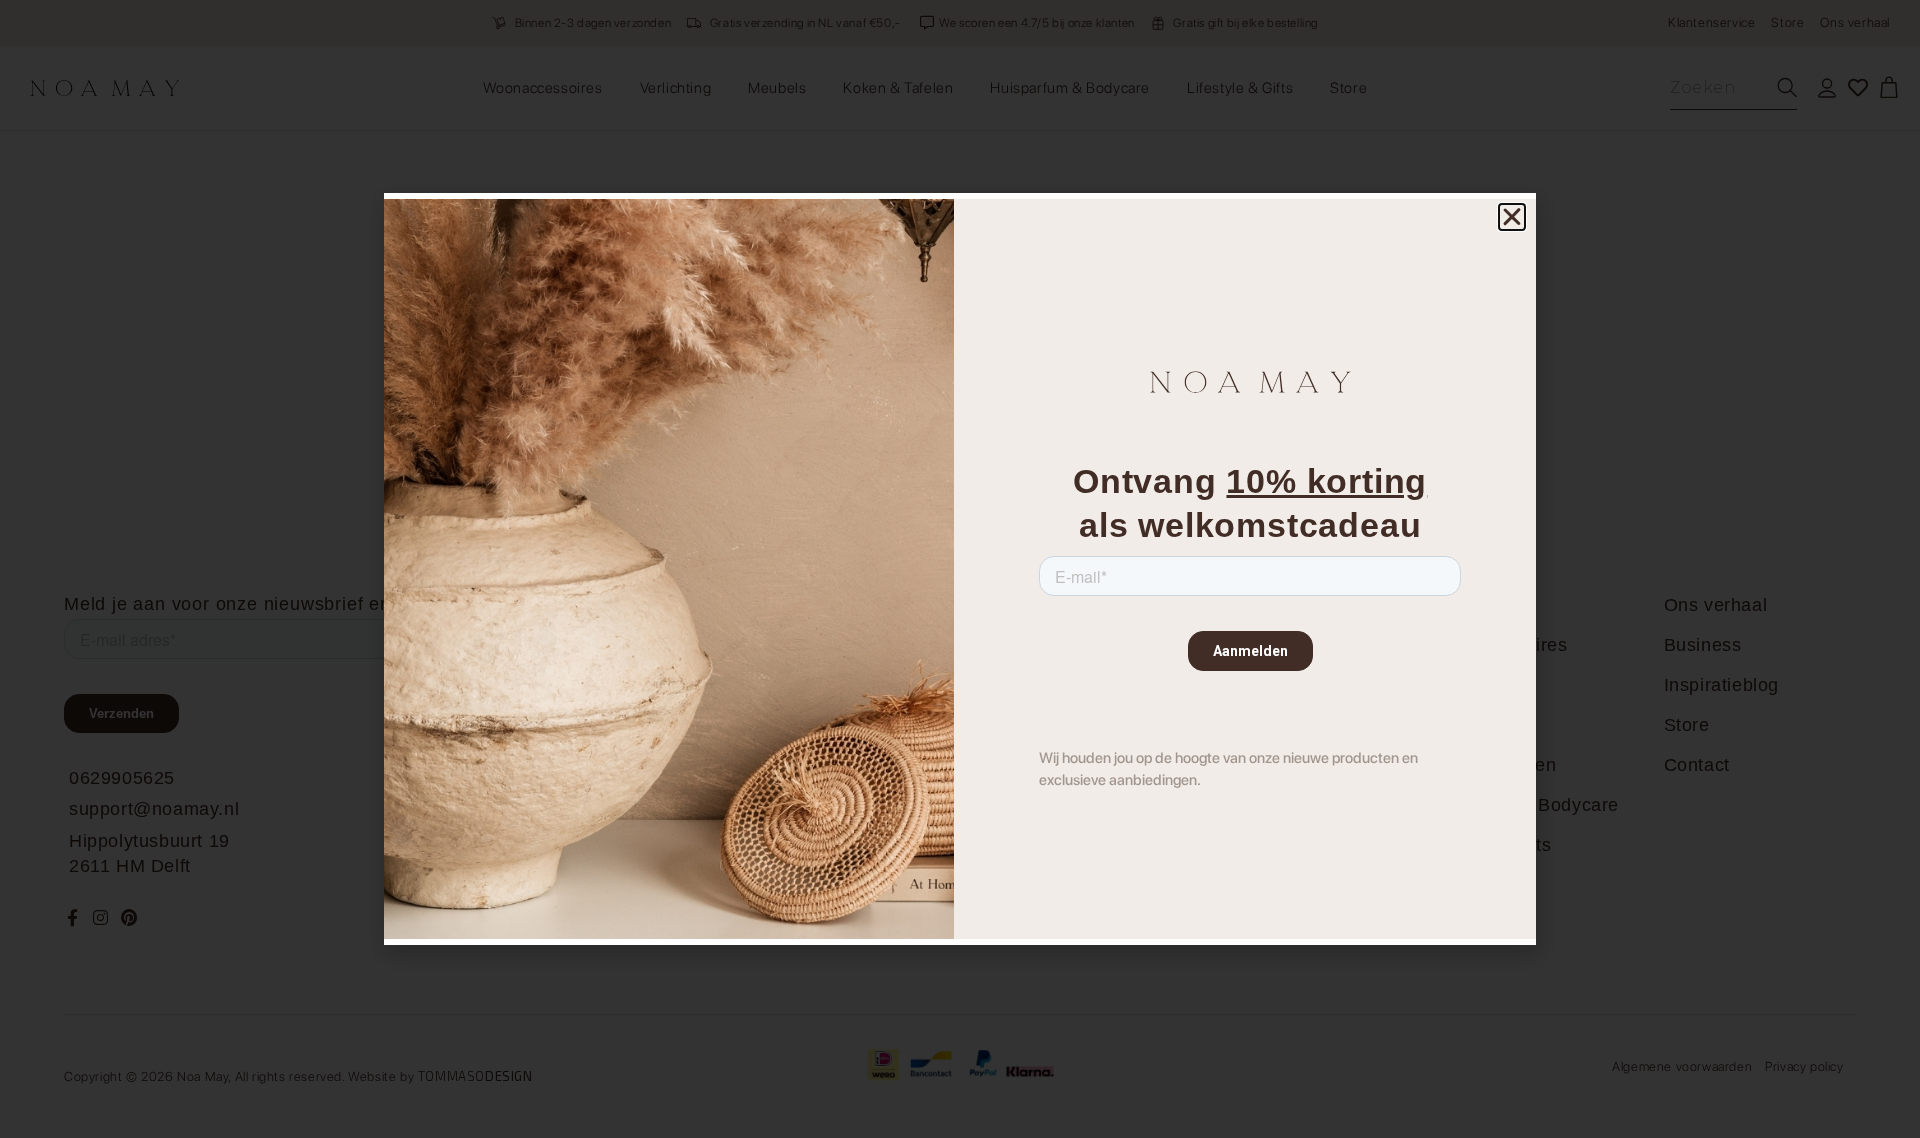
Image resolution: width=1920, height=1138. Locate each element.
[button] (1512, 217)
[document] (960, 569)
